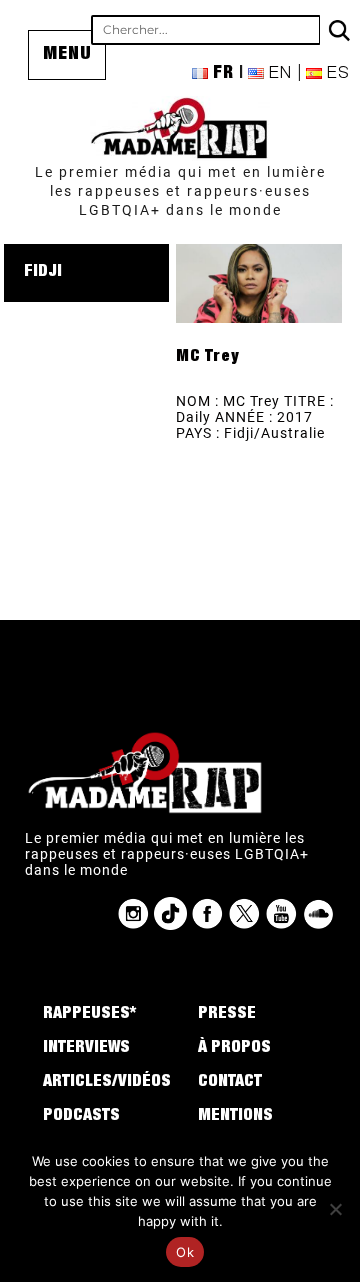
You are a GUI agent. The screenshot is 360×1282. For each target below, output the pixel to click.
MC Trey (208, 358)
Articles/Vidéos (107, 1083)
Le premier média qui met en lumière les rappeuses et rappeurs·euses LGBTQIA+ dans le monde (180, 191)
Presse (227, 1015)
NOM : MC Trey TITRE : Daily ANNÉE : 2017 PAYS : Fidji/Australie (255, 417)
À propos (234, 1049)
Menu (67, 55)
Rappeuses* (89, 1015)
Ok (185, 1252)
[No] (335, 1209)
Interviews (86, 1049)
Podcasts (81, 1117)
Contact (230, 1083)
